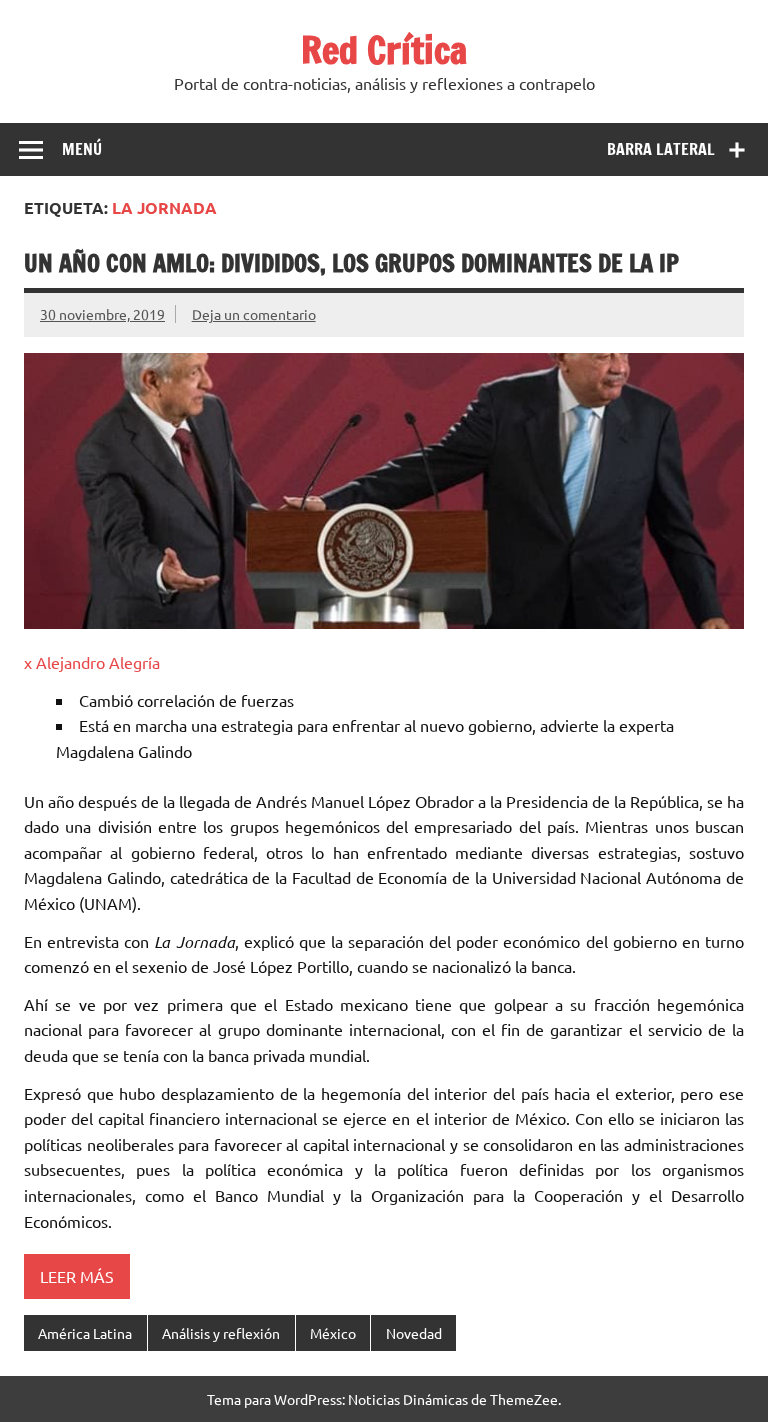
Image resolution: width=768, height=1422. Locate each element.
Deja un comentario (254, 314)
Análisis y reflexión (221, 1333)
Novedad (414, 1333)
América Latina (85, 1333)
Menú (82, 149)
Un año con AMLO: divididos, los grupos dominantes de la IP (351, 263)
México (333, 1333)
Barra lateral (661, 149)
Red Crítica (384, 50)
